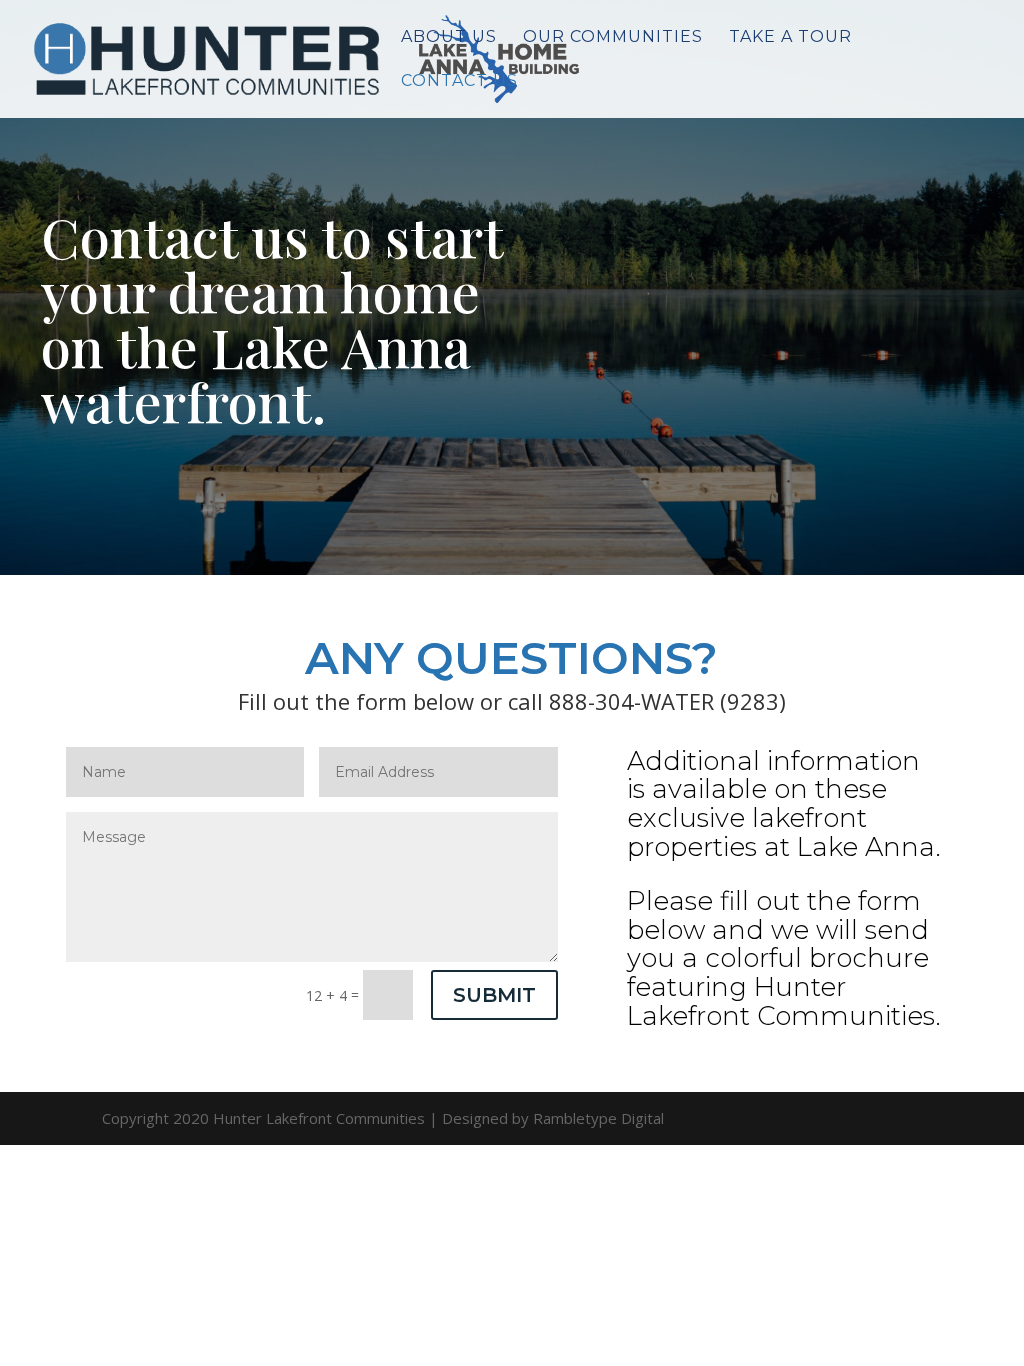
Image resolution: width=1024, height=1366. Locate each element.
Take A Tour (790, 38)
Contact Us (459, 82)
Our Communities (613, 38)
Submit (494, 995)
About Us (449, 38)
